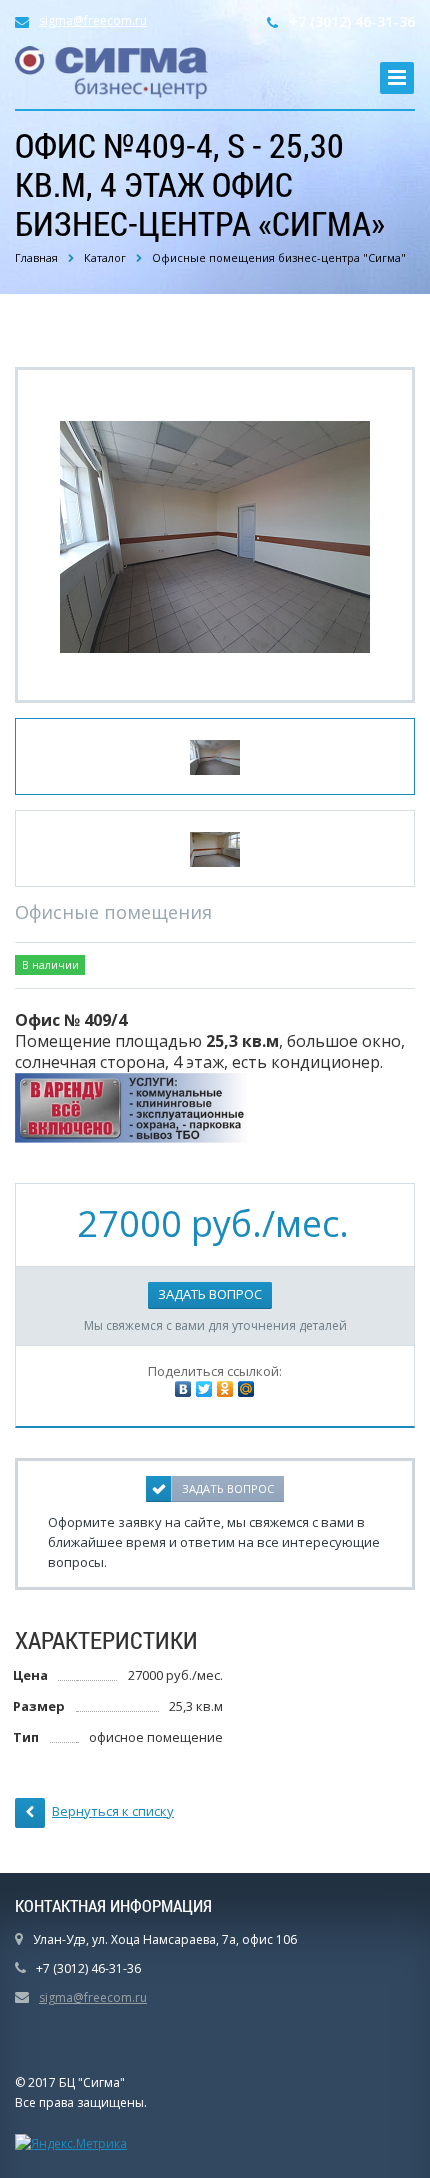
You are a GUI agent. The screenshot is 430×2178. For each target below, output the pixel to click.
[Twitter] (204, 1389)
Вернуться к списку (113, 1811)
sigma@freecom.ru (93, 20)
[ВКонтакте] (183, 1389)
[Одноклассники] (225, 1389)
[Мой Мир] (246, 1389)
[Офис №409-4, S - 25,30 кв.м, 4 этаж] (215, 535)
